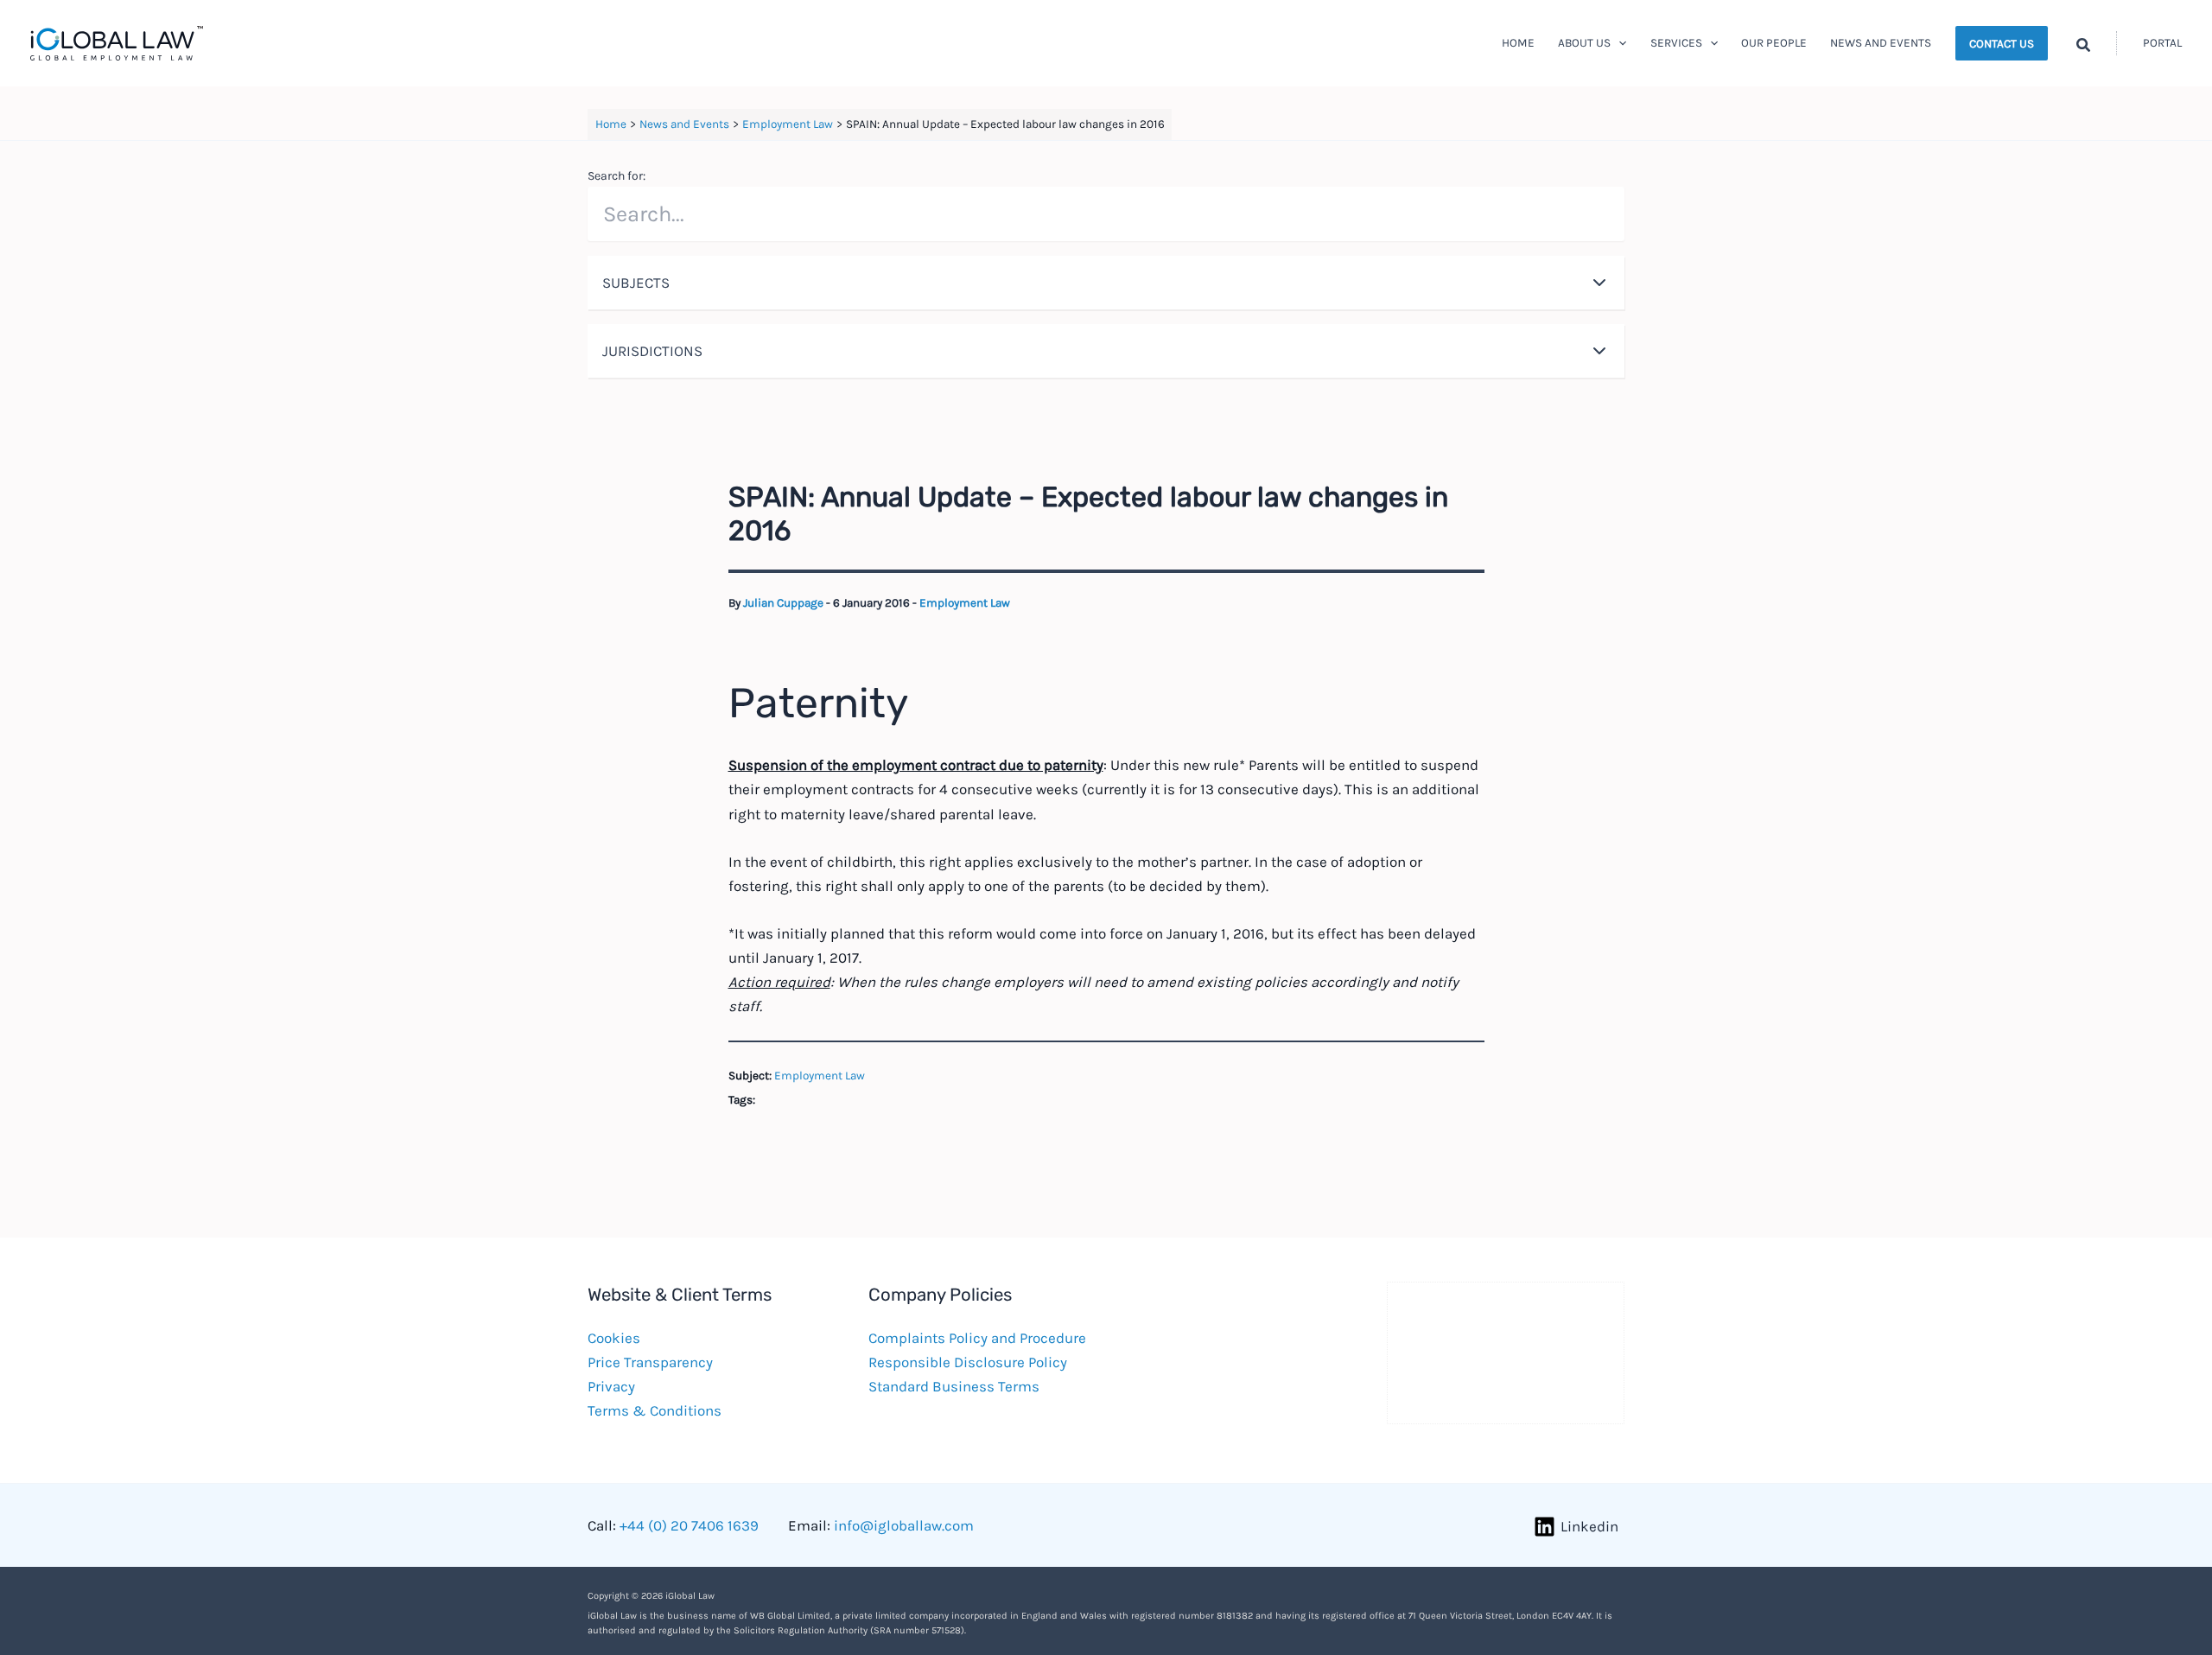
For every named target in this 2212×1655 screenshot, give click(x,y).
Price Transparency (650, 1362)
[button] (1618, 43)
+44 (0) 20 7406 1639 (689, 1525)
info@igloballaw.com (904, 1525)
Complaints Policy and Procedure (977, 1338)
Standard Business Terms (954, 1386)
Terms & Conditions (655, 1410)
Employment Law (965, 603)
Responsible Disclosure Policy (968, 1362)
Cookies (614, 1338)
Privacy (611, 1386)
